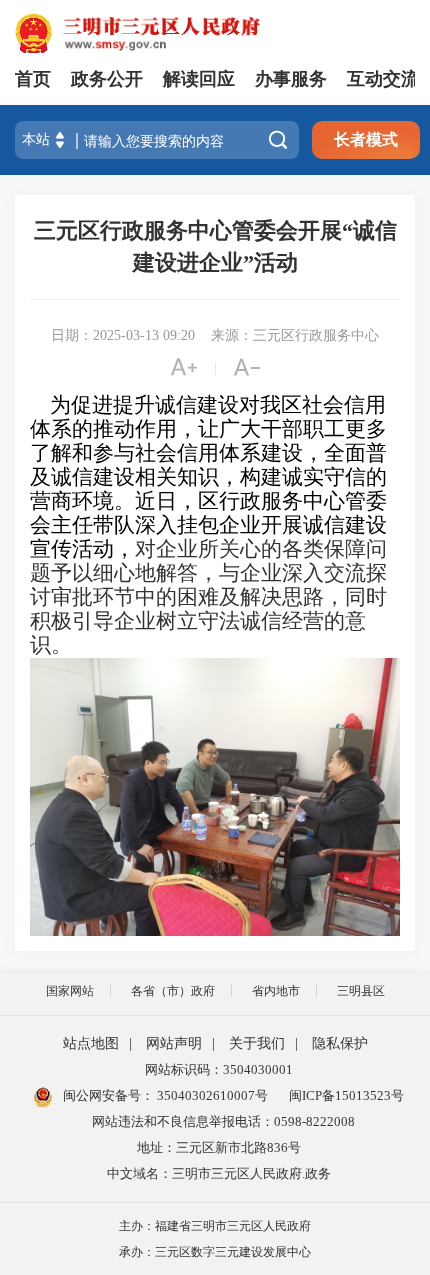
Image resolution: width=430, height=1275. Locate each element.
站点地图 (91, 1043)
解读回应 (199, 79)
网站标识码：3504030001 (219, 1069)
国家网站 (70, 991)
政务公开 (107, 79)
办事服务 (291, 79)
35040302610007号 (211, 1095)
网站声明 (174, 1043)
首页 (33, 79)
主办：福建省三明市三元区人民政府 (215, 1226)
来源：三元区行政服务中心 (295, 335)
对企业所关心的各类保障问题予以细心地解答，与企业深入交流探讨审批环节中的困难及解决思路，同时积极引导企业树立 (208, 585)
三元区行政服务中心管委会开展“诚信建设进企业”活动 (215, 246)
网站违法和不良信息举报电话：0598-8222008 (223, 1121)
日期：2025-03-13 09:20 (123, 335)
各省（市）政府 (173, 991)
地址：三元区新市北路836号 (219, 1147)
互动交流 (383, 79)
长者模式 (366, 139)
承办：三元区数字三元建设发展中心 (215, 1252)
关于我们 (257, 1043)
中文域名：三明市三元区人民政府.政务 (219, 1173)
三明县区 (361, 991)
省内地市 (276, 991)
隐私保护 (340, 1043)
